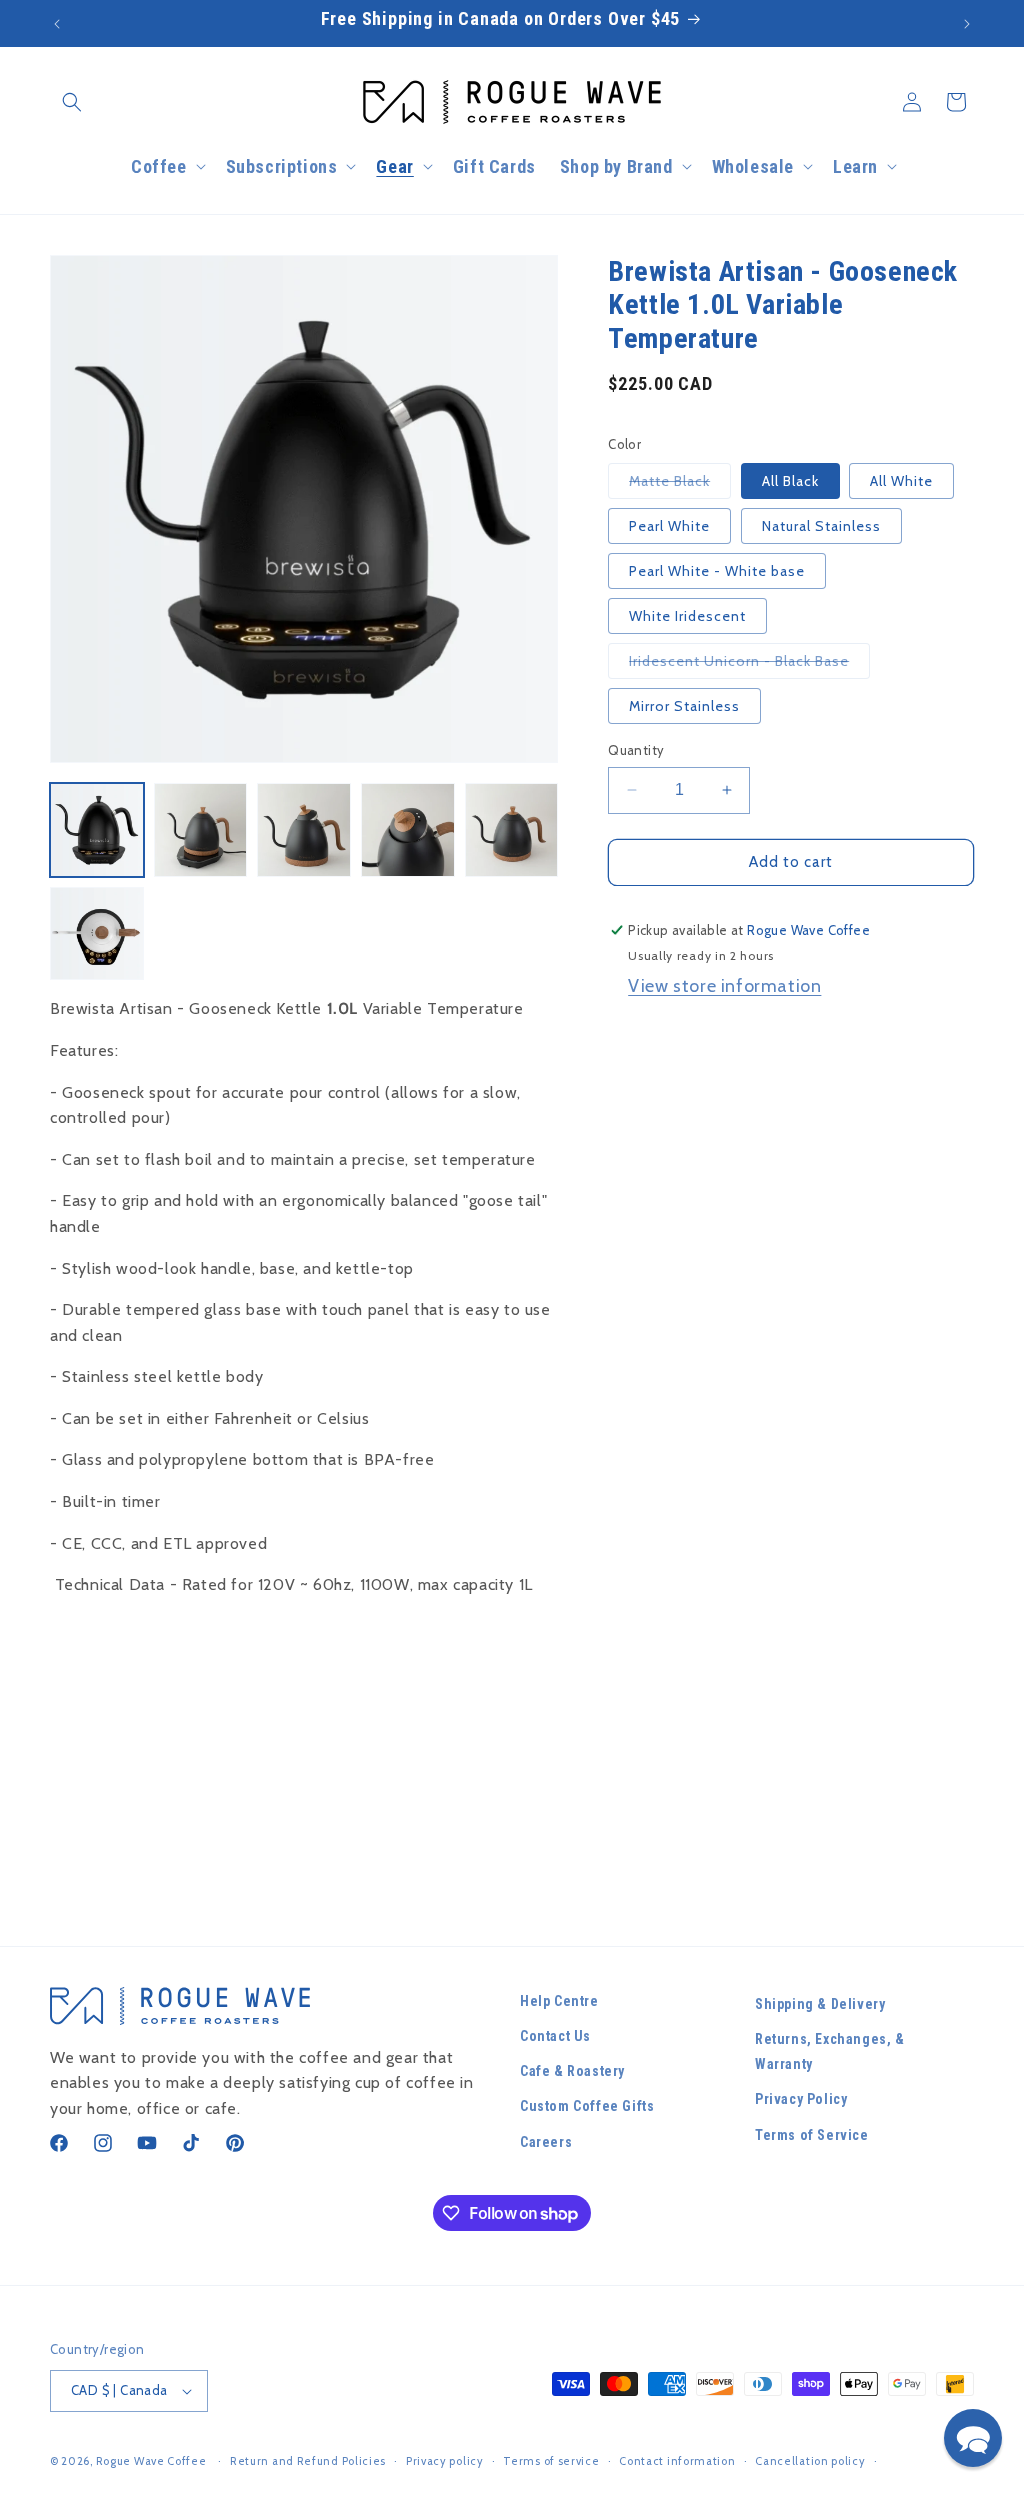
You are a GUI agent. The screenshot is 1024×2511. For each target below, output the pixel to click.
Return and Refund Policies (308, 2461)
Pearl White (669, 526)
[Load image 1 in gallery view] (97, 830)
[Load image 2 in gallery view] (201, 830)
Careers (546, 2142)
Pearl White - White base (717, 571)
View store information (724, 986)
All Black (790, 481)
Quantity (636, 750)
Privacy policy (445, 2461)
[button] (72, 102)
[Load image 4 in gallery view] (408, 830)
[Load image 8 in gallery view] (97, 934)
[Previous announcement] (57, 24)
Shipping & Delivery (820, 2004)
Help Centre (559, 2001)
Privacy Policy (801, 2099)
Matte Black (680, 485)
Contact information (677, 2461)
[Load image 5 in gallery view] (512, 830)
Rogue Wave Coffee (151, 2461)
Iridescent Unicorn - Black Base (749, 665)
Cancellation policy (810, 2461)
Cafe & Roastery (572, 2071)
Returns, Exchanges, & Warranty (830, 2051)
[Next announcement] (967, 24)
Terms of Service (812, 2135)
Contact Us (555, 2036)
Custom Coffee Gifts (587, 2106)
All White (901, 481)
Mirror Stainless (684, 706)
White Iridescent (687, 616)
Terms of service (551, 2461)
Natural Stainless (821, 526)
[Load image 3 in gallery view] (304, 830)
